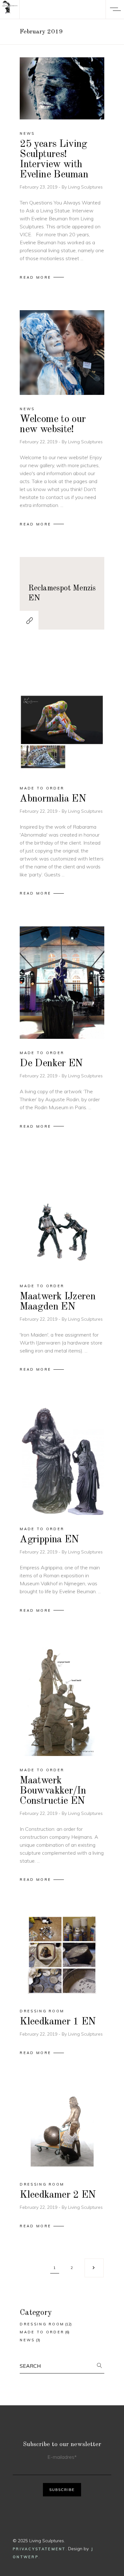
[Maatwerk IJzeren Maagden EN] (62, 1216)
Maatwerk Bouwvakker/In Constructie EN (53, 1791)
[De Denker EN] (62, 983)
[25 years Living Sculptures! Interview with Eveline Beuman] (62, 88)
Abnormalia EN (53, 799)
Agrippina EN (49, 1540)
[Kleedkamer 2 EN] (62, 2128)
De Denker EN (51, 1064)
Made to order (42, 788)
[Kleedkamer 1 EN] (62, 1955)
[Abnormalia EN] (62, 718)
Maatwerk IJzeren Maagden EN (58, 1302)
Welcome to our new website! (53, 425)
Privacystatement (39, 2549)
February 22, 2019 (39, 442)
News (27, 133)
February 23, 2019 (39, 187)
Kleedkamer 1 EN (58, 2022)
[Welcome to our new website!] (62, 352)
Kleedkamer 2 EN (58, 2195)
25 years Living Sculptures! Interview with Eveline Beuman (54, 160)
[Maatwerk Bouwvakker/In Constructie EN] (62, 1700)
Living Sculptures (85, 187)
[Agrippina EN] (62, 1459)
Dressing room (42, 2011)
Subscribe (62, 2490)
